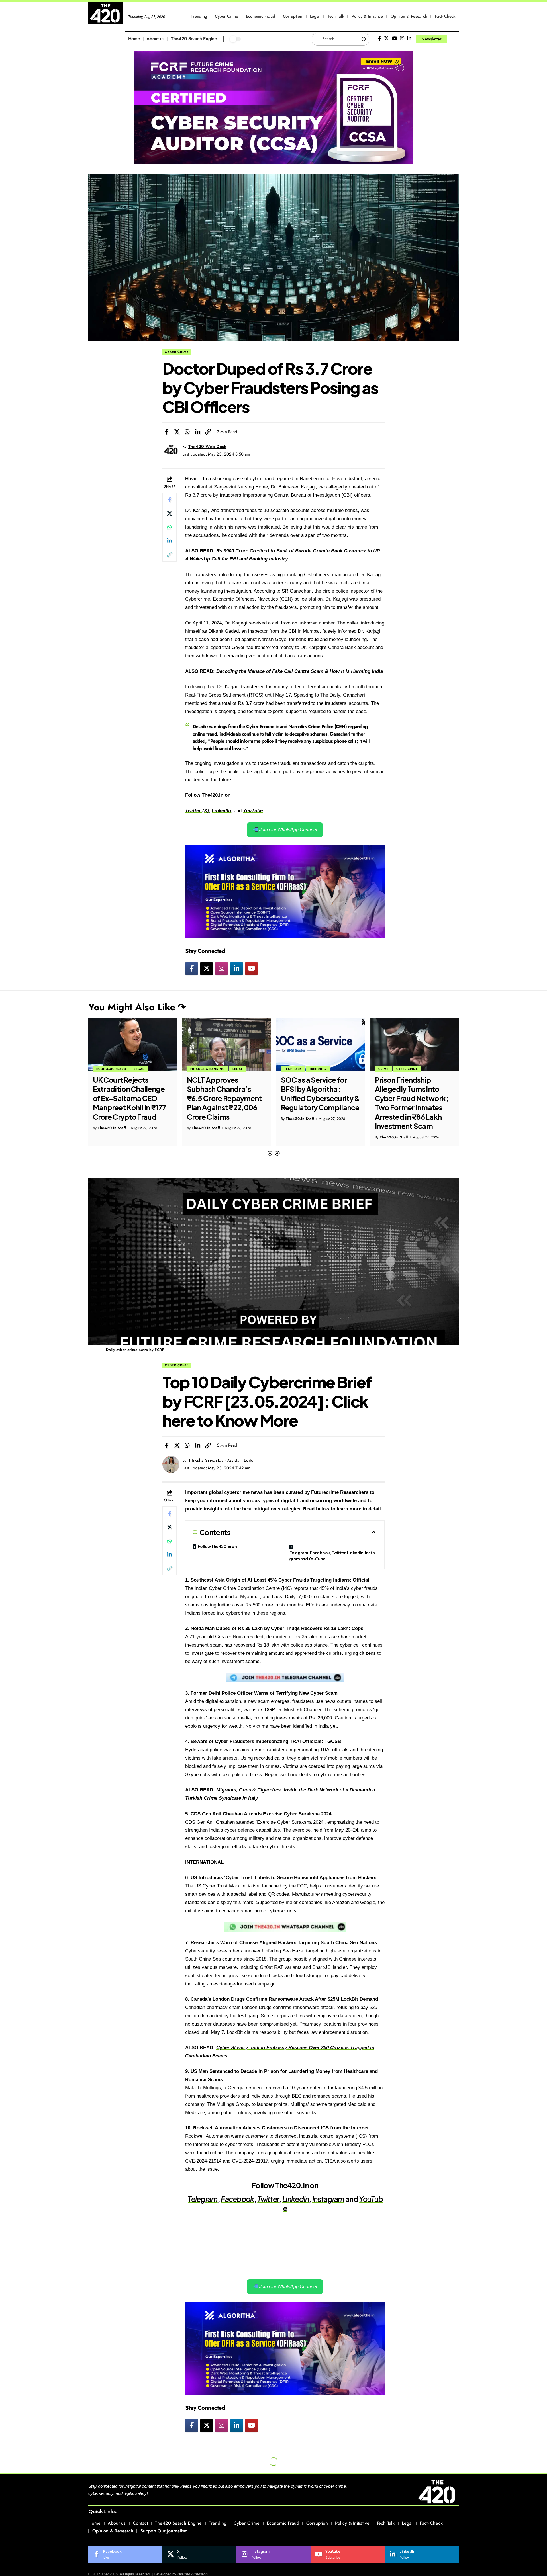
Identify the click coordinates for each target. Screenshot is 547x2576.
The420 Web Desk (208, 447)
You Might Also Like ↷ (137, 1007)
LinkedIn (296, 2199)
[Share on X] (177, 432)
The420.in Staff (112, 1128)
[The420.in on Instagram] (222, 968)
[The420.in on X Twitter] (206, 968)
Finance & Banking (114, 1069)
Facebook (237, 2199)
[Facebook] (380, 39)
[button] (270, 1153)
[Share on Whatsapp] (187, 432)
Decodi (224, 671)
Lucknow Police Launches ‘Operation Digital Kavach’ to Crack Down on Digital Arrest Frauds (412, 1098)
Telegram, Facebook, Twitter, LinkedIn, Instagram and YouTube (332, 1556)
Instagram (328, 2199)
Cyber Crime (177, 352)
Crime (289, 1069)
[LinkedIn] (409, 39)
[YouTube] (394, 39)
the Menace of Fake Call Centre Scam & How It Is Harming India (310, 671)
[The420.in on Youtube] (251, 968)
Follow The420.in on (217, 1546)
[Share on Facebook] (166, 432)
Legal (144, 1069)
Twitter (268, 2199)
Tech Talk (199, 1069)
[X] (386, 39)
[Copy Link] (208, 432)
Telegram (203, 2199)
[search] (454, 39)
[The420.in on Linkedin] (236, 968)
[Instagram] (402, 39)
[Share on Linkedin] (198, 432)
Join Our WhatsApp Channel (288, 830)
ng (235, 671)
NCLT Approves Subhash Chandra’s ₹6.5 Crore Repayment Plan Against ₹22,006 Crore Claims (130, 1098)
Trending (224, 1069)
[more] (223, 39)
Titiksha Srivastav (206, 1460)
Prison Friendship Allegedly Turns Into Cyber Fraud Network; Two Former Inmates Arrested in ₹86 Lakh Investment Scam (318, 1103)
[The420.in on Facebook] (192, 968)
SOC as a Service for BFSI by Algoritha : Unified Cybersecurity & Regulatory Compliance (226, 1094)
